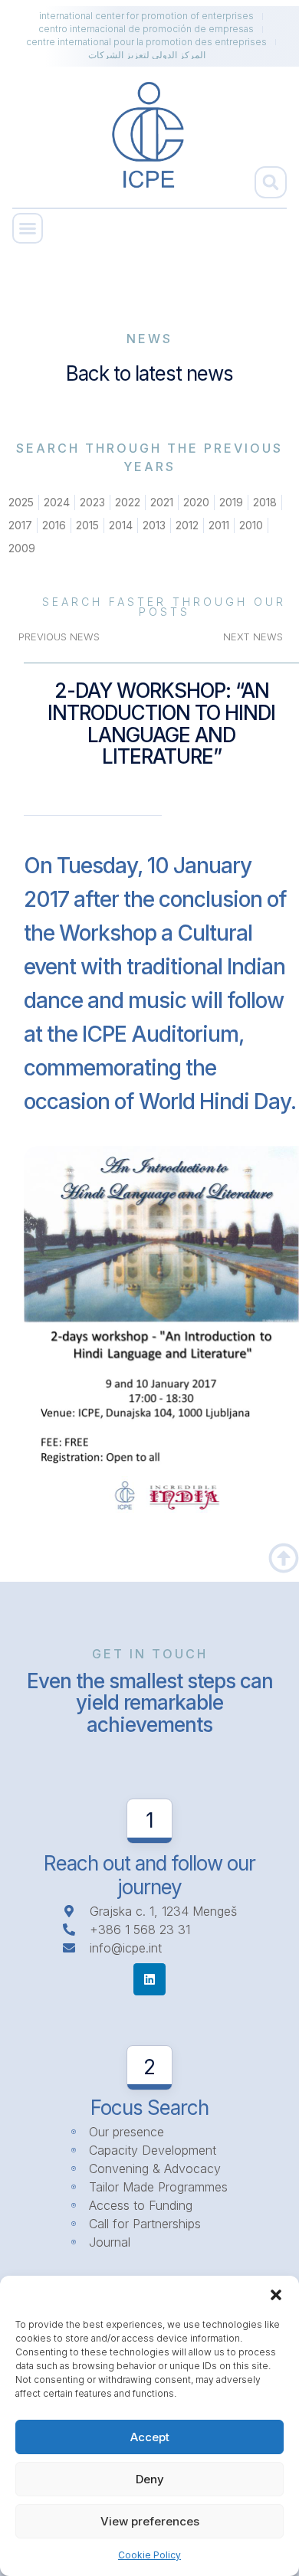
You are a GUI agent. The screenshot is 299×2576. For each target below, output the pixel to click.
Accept (150, 2437)
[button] (276, 2295)
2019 (231, 502)
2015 (87, 525)
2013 (154, 525)
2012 (187, 525)
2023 (92, 502)
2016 (54, 525)
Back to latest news (149, 373)
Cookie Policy (149, 2555)
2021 (162, 502)
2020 (196, 502)
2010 (251, 525)
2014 (121, 525)
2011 (219, 525)
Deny (150, 2479)
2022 (128, 502)
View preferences (150, 2521)
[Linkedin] (149, 1979)
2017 (20, 525)
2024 (57, 502)
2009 (22, 548)
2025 (21, 502)
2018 (265, 502)
